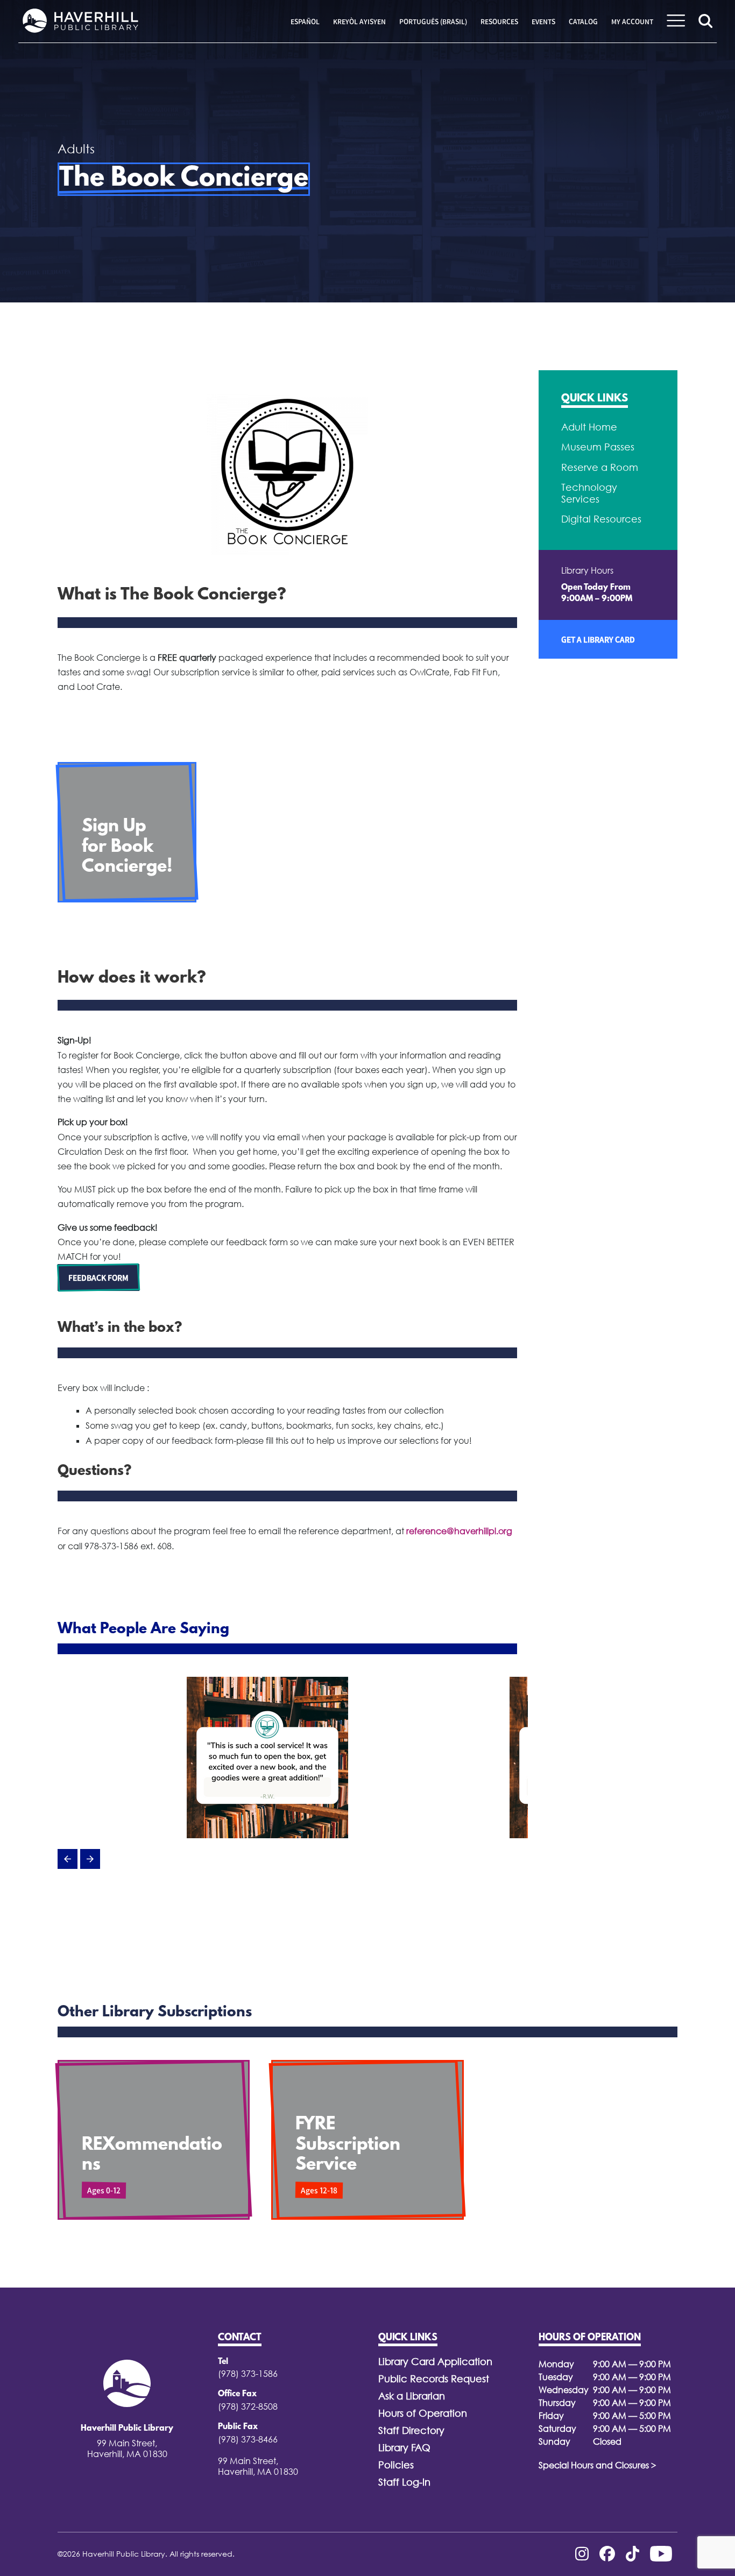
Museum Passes (598, 447)
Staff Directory (411, 2430)
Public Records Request (434, 2379)
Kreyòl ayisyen (359, 22)
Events (543, 22)
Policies (396, 2465)
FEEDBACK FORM (98, 1278)
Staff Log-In (404, 2482)
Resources (499, 22)
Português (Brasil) (433, 22)
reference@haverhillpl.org (459, 1531)
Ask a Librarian (412, 2396)
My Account (632, 22)
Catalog (583, 22)
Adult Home (589, 427)
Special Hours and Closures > (598, 2465)
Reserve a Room (600, 467)
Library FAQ (404, 2448)
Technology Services (589, 493)
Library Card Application (435, 2362)
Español (305, 22)
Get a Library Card (598, 639)
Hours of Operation (423, 2413)
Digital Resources (601, 519)
